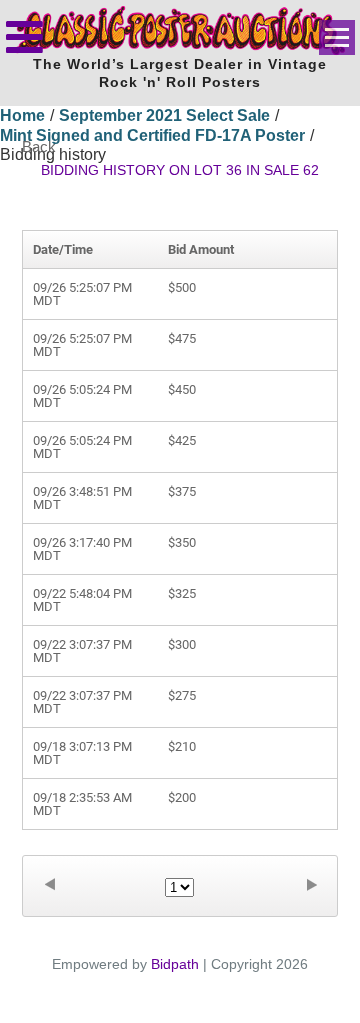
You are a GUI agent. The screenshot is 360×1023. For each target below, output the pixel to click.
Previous (49, 884)
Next (311, 884)
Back (39, 146)
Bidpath (175, 964)
